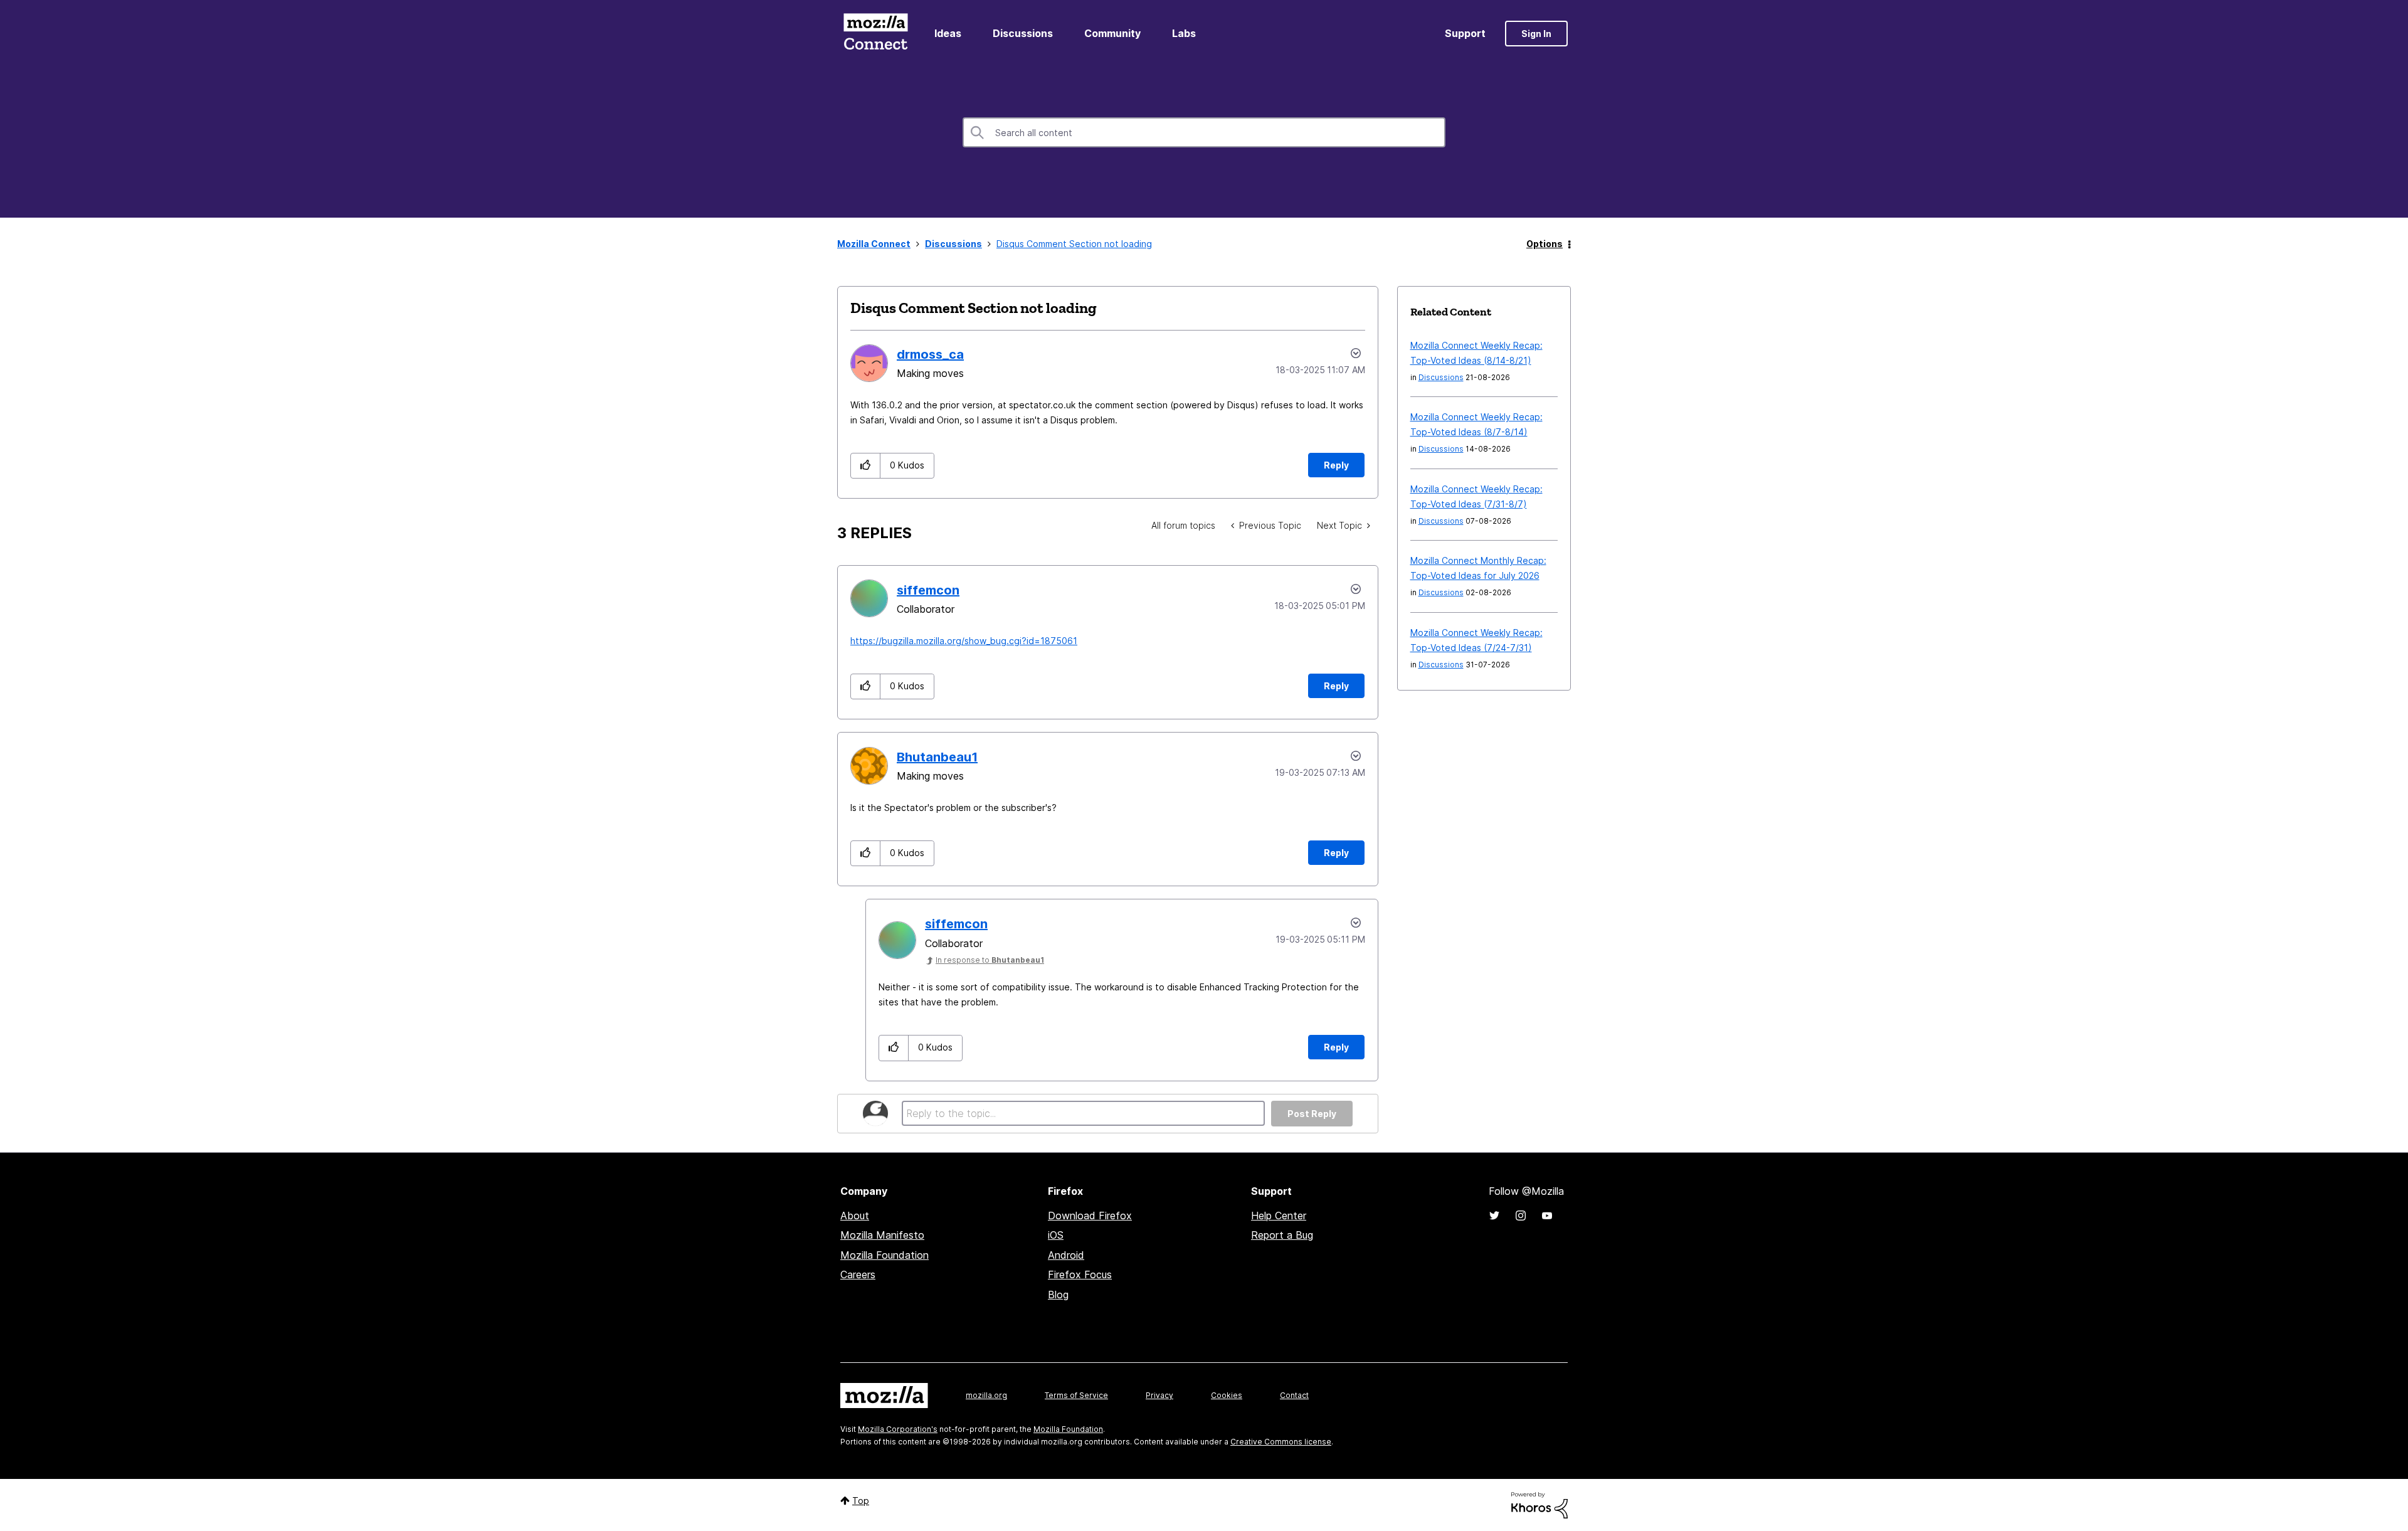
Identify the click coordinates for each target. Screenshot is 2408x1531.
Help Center (1279, 1216)
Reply (1336, 465)
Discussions (1023, 33)
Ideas (948, 33)
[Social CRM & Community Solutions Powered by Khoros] (1539, 1504)
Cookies (1227, 1395)
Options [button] (1545, 244)
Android (1066, 1255)
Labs (1184, 33)
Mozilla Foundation (885, 1255)
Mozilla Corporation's (898, 1429)
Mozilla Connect (875, 34)
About (855, 1216)
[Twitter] (1494, 1216)
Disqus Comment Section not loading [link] (1074, 244)
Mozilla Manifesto (882, 1235)
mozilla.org (986, 1395)
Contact (1294, 1395)
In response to (990, 960)
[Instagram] (1521, 1216)
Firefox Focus (1080, 1274)
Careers (858, 1274)
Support (1465, 33)
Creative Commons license (1281, 1442)
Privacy (1159, 1395)
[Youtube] (1547, 1216)
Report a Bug (1282, 1235)
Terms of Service (1076, 1395)
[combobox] (1204, 132)
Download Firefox (1090, 1216)
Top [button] (861, 1501)
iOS (1056, 1235)
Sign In (1536, 34)
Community (1112, 33)
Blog (1058, 1295)
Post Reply (1312, 1114)
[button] (866, 466)
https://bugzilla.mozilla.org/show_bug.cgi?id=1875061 (964, 641)
